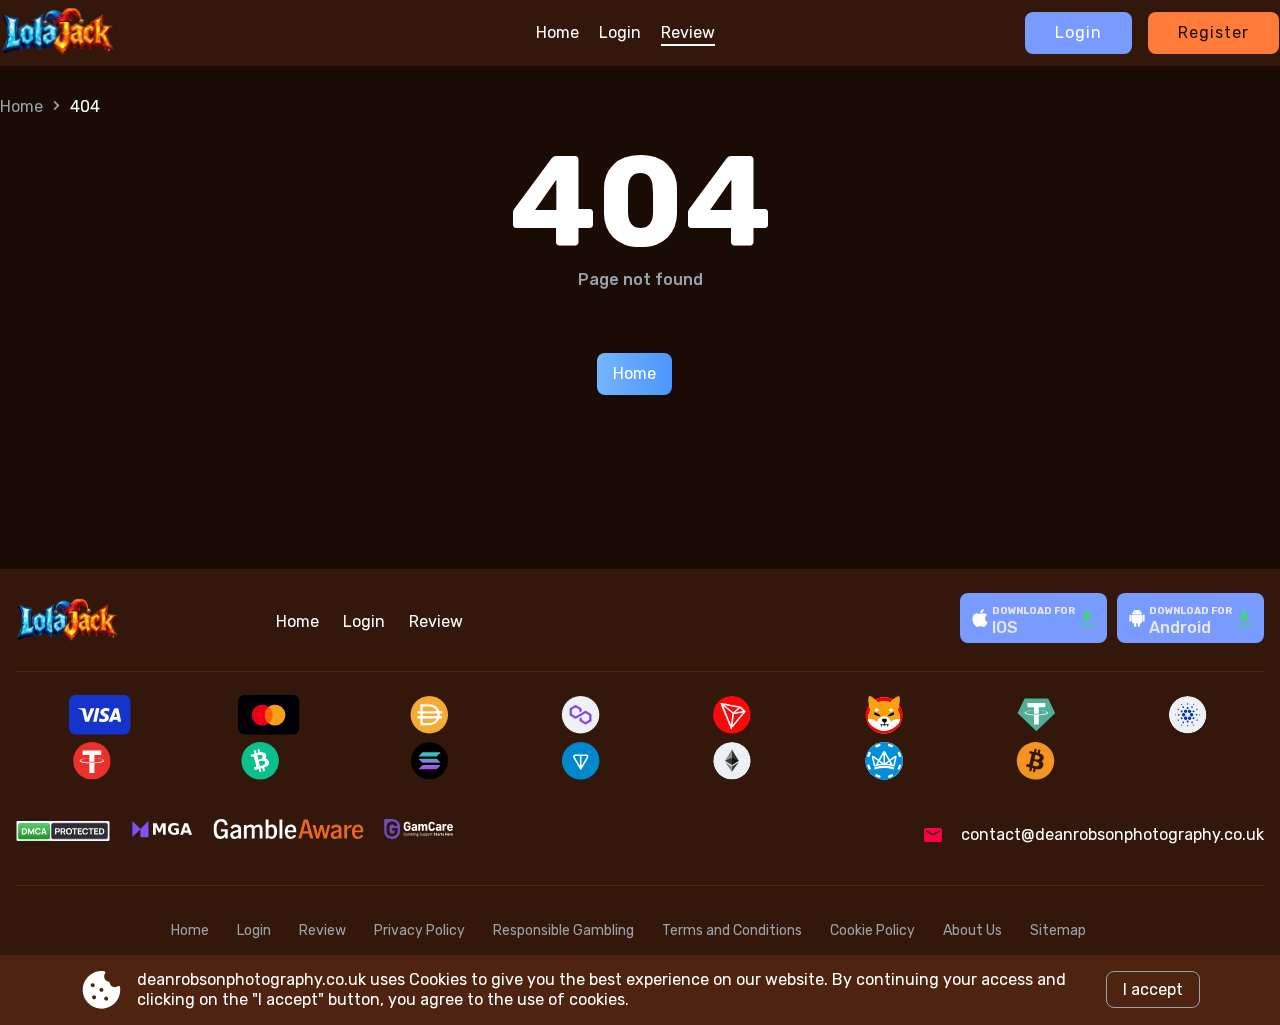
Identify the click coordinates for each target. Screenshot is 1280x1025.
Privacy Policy (419, 930)
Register (1213, 32)
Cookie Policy (872, 930)
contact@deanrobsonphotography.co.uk (1112, 834)
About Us (972, 930)
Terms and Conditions (732, 930)
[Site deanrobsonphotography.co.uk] (93, 33)
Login (620, 32)
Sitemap (1058, 930)
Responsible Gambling (563, 930)
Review (688, 32)
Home (557, 32)
